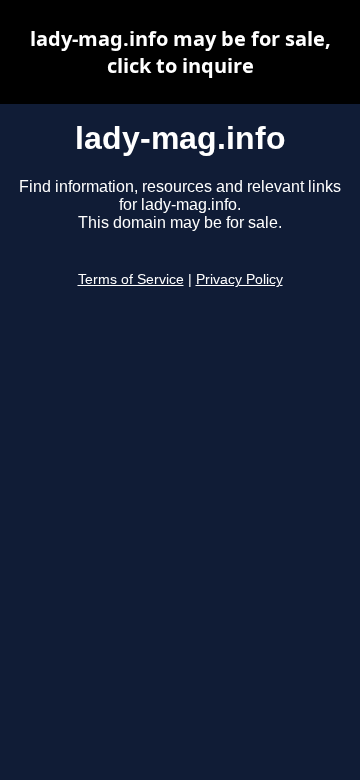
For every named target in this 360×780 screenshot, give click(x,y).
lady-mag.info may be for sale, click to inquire (180, 52)
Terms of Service (131, 279)
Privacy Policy (239, 279)
